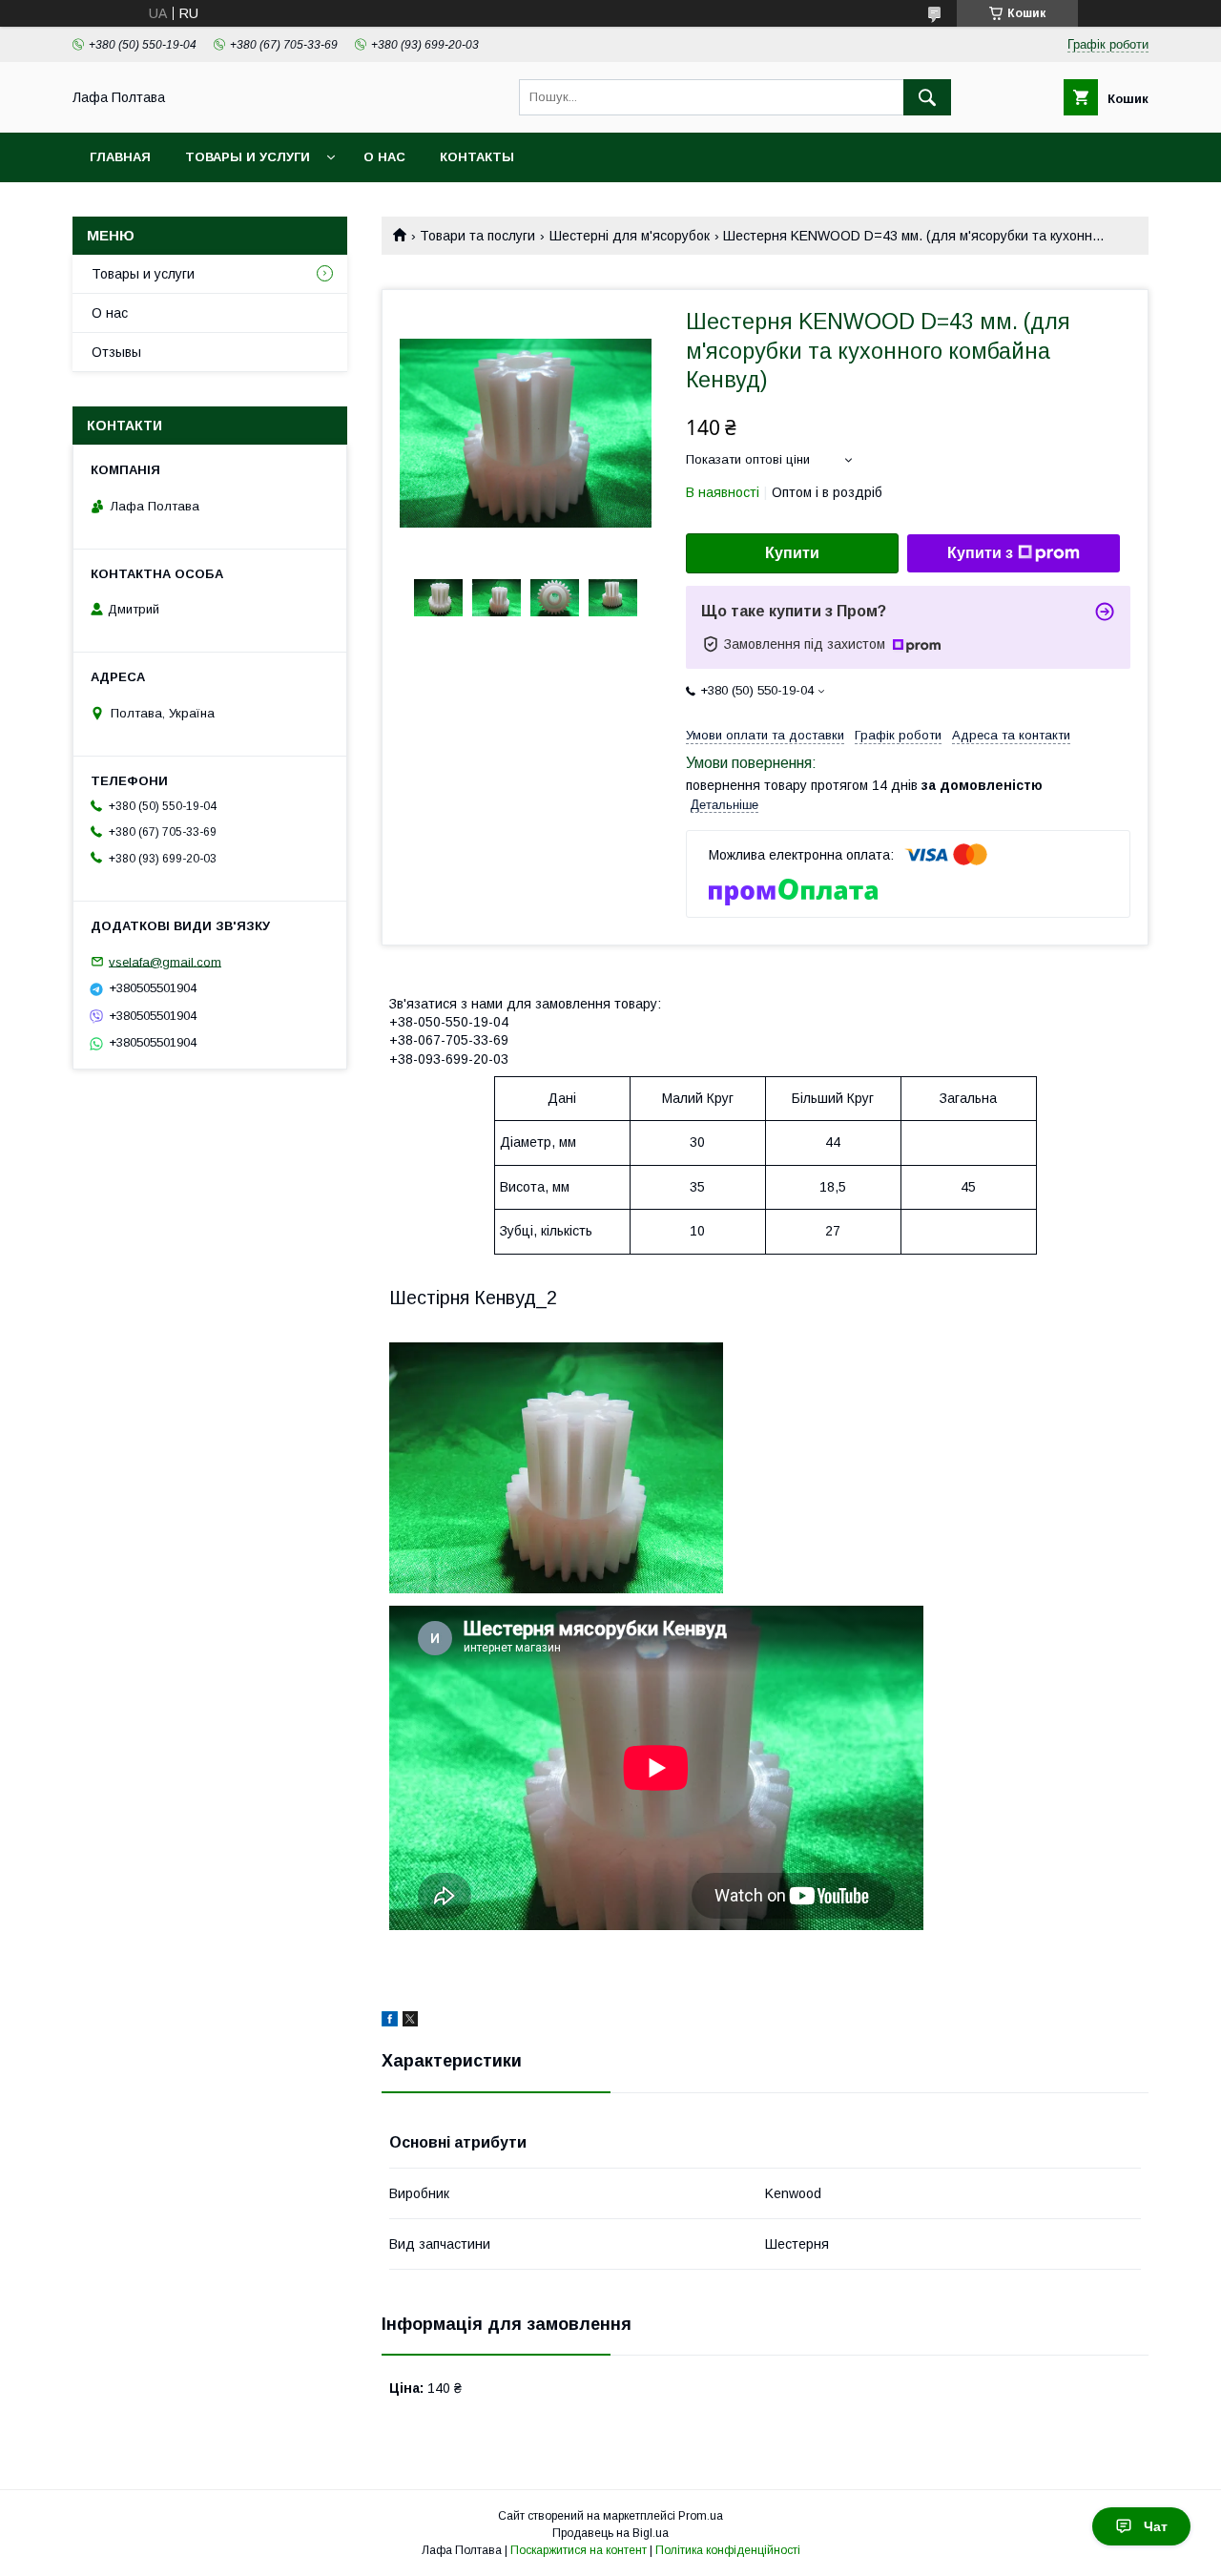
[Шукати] (927, 97)
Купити (792, 553)
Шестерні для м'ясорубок (630, 236)
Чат (1156, 2526)
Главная (120, 157)
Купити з (980, 553)
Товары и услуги (248, 157)
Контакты (477, 157)
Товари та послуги (477, 236)
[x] (410, 2022)
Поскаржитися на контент (579, 2550)
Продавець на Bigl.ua (610, 2533)
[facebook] (390, 2022)
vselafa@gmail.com (165, 961)
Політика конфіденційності (728, 2550)
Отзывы (116, 352)
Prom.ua (701, 2516)
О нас (384, 157)
